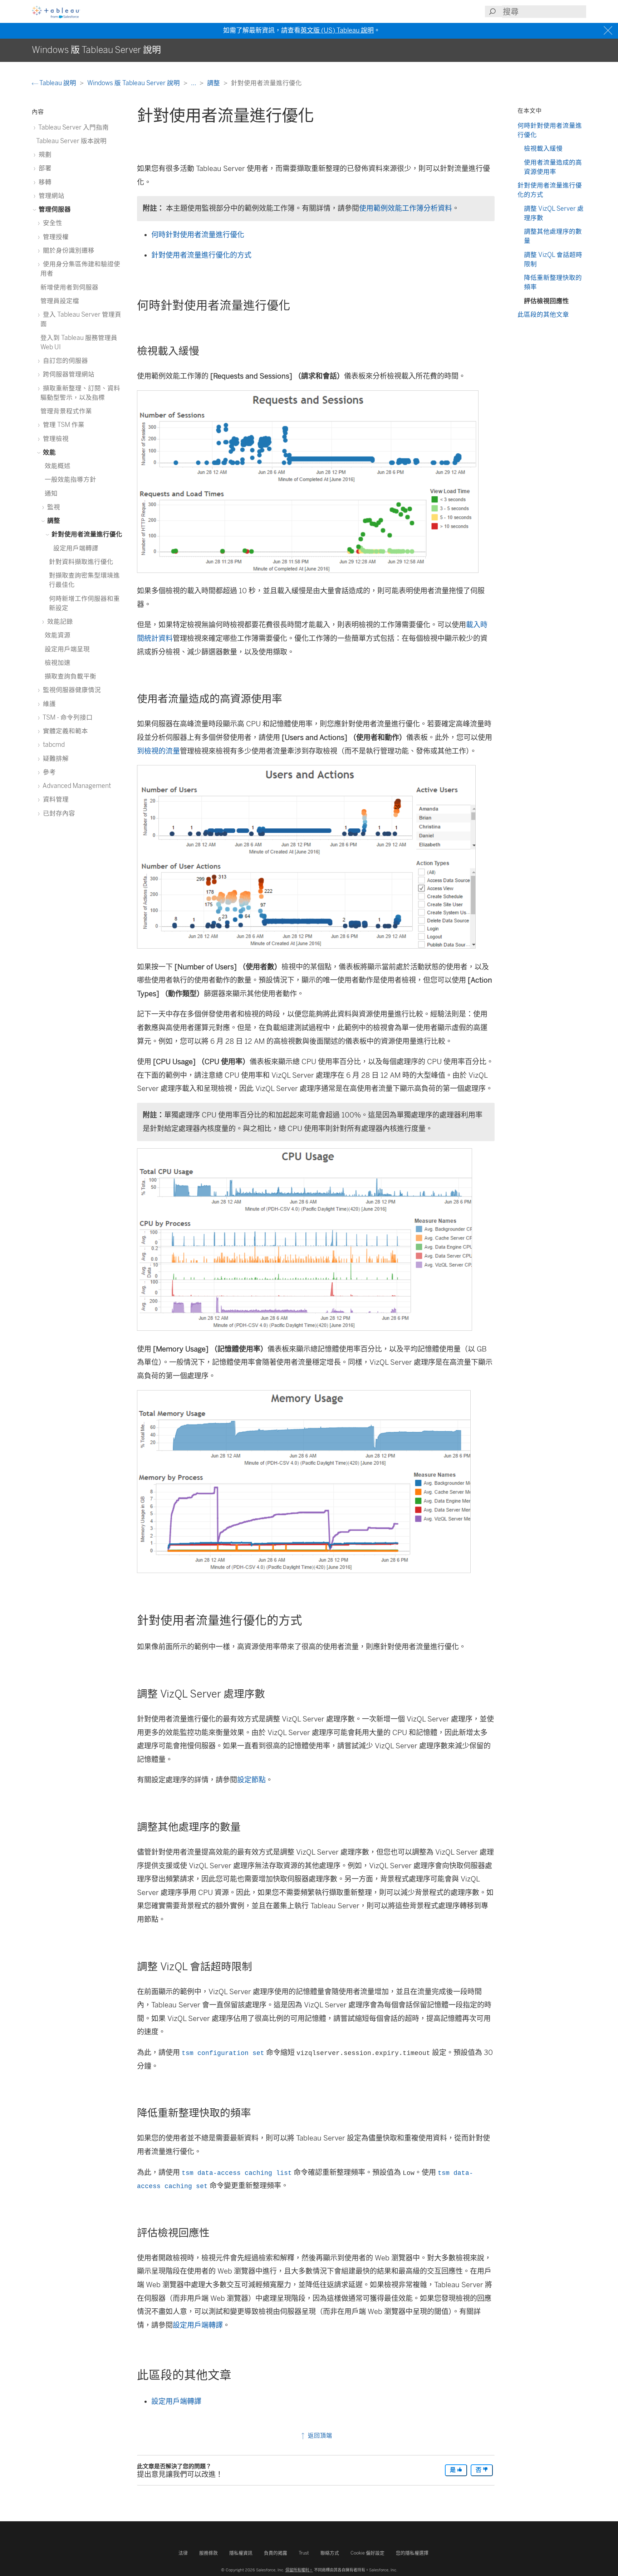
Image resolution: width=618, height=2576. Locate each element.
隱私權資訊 (241, 2553)
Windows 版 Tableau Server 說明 (134, 83)
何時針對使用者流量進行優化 (198, 235)
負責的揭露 (276, 2553)
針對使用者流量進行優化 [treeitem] (86, 534)
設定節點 (251, 1780)
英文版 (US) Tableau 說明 (337, 30)
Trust (304, 2553)
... (194, 83)
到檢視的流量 (158, 751)
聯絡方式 (330, 2553)
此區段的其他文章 (543, 314)
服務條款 (209, 2553)
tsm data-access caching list (237, 2173)
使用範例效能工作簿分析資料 (406, 208)
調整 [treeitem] (53, 520)
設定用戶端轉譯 (198, 2325)
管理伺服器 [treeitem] (54, 209)
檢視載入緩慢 (543, 148)
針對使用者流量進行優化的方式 (201, 255)
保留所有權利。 (299, 2570)
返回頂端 (319, 2436)
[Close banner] (609, 31)
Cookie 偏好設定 (367, 2553)
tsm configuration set (223, 2053)
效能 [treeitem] (49, 452)
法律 (183, 2553)
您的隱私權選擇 (412, 2553)
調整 (214, 83)
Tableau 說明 (58, 83)
